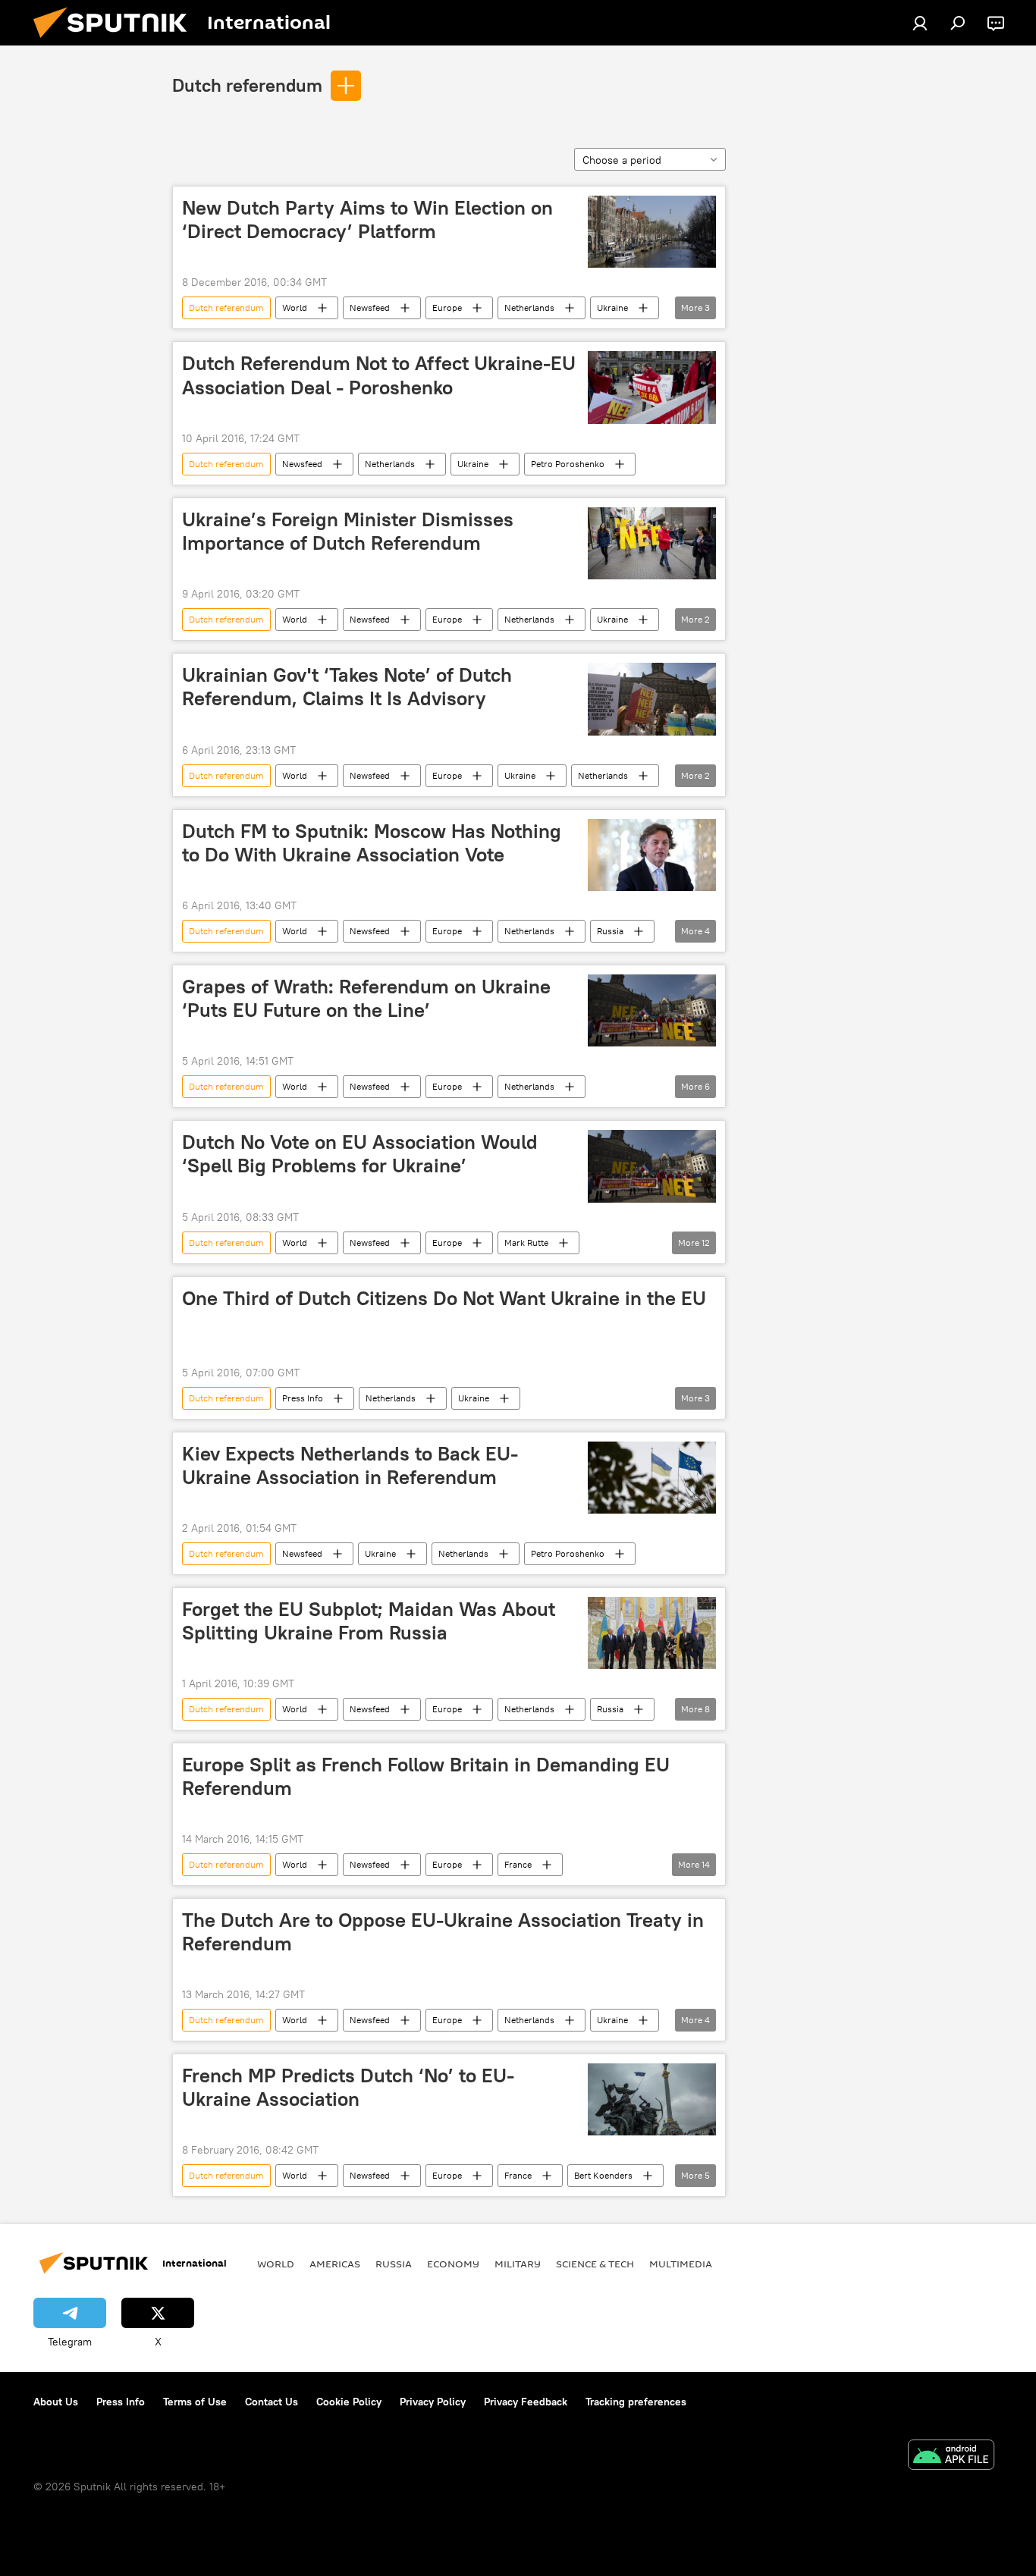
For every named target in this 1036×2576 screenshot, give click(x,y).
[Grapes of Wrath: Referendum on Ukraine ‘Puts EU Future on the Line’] (652, 1010)
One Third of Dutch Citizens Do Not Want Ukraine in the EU (444, 1298)
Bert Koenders (603, 2175)
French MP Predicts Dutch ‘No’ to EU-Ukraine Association (348, 2087)
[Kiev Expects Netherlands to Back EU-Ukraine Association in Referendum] (652, 1478)
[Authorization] (920, 23)
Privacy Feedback (526, 2402)
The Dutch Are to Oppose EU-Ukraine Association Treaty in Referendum (443, 1932)
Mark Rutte (526, 1243)
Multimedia (681, 2264)
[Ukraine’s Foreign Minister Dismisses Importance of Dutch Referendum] (652, 543)
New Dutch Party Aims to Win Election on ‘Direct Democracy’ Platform (367, 220)
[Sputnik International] (116, 42)
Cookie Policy (349, 2402)
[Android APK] (951, 2457)
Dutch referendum (247, 85)
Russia (610, 931)
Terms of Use (195, 2402)
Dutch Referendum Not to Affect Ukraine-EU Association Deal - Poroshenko (379, 375)
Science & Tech (595, 2264)
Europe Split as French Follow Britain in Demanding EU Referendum (426, 1776)
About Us (56, 2402)
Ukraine (612, 307)
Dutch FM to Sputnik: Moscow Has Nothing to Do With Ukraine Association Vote (372, 843)
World (295, 307)
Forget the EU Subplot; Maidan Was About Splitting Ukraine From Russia (369, 1621)
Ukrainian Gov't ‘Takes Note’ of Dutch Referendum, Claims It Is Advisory (347, 687)
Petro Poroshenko (568, 464)
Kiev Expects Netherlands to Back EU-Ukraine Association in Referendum (350, 1465)
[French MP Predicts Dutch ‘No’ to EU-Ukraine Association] (652, 2099)
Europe (447, 307)
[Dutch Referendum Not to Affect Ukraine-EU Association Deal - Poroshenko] (652, 387)
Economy (453, 2264)
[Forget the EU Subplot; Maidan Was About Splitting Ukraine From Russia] (652, 1633)
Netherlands (529, 307)
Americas (335, 2264)
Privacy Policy (433, 2402)
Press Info (303, 1398)
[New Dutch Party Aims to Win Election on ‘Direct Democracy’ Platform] (652, 232)
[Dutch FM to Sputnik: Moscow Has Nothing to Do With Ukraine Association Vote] (652, 855)
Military (518, 2264)
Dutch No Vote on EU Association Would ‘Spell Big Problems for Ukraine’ (360, 1154)
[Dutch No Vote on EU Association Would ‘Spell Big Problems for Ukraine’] (652, 1166)
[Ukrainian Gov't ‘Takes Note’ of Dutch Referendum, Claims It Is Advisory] (652, 699)
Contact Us (272, 2402)
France (518, 1864)
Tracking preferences (636, 2402)
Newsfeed (370, 307)
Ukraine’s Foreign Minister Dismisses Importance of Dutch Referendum (348, 531)
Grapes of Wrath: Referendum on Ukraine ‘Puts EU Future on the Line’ (366, 998)
